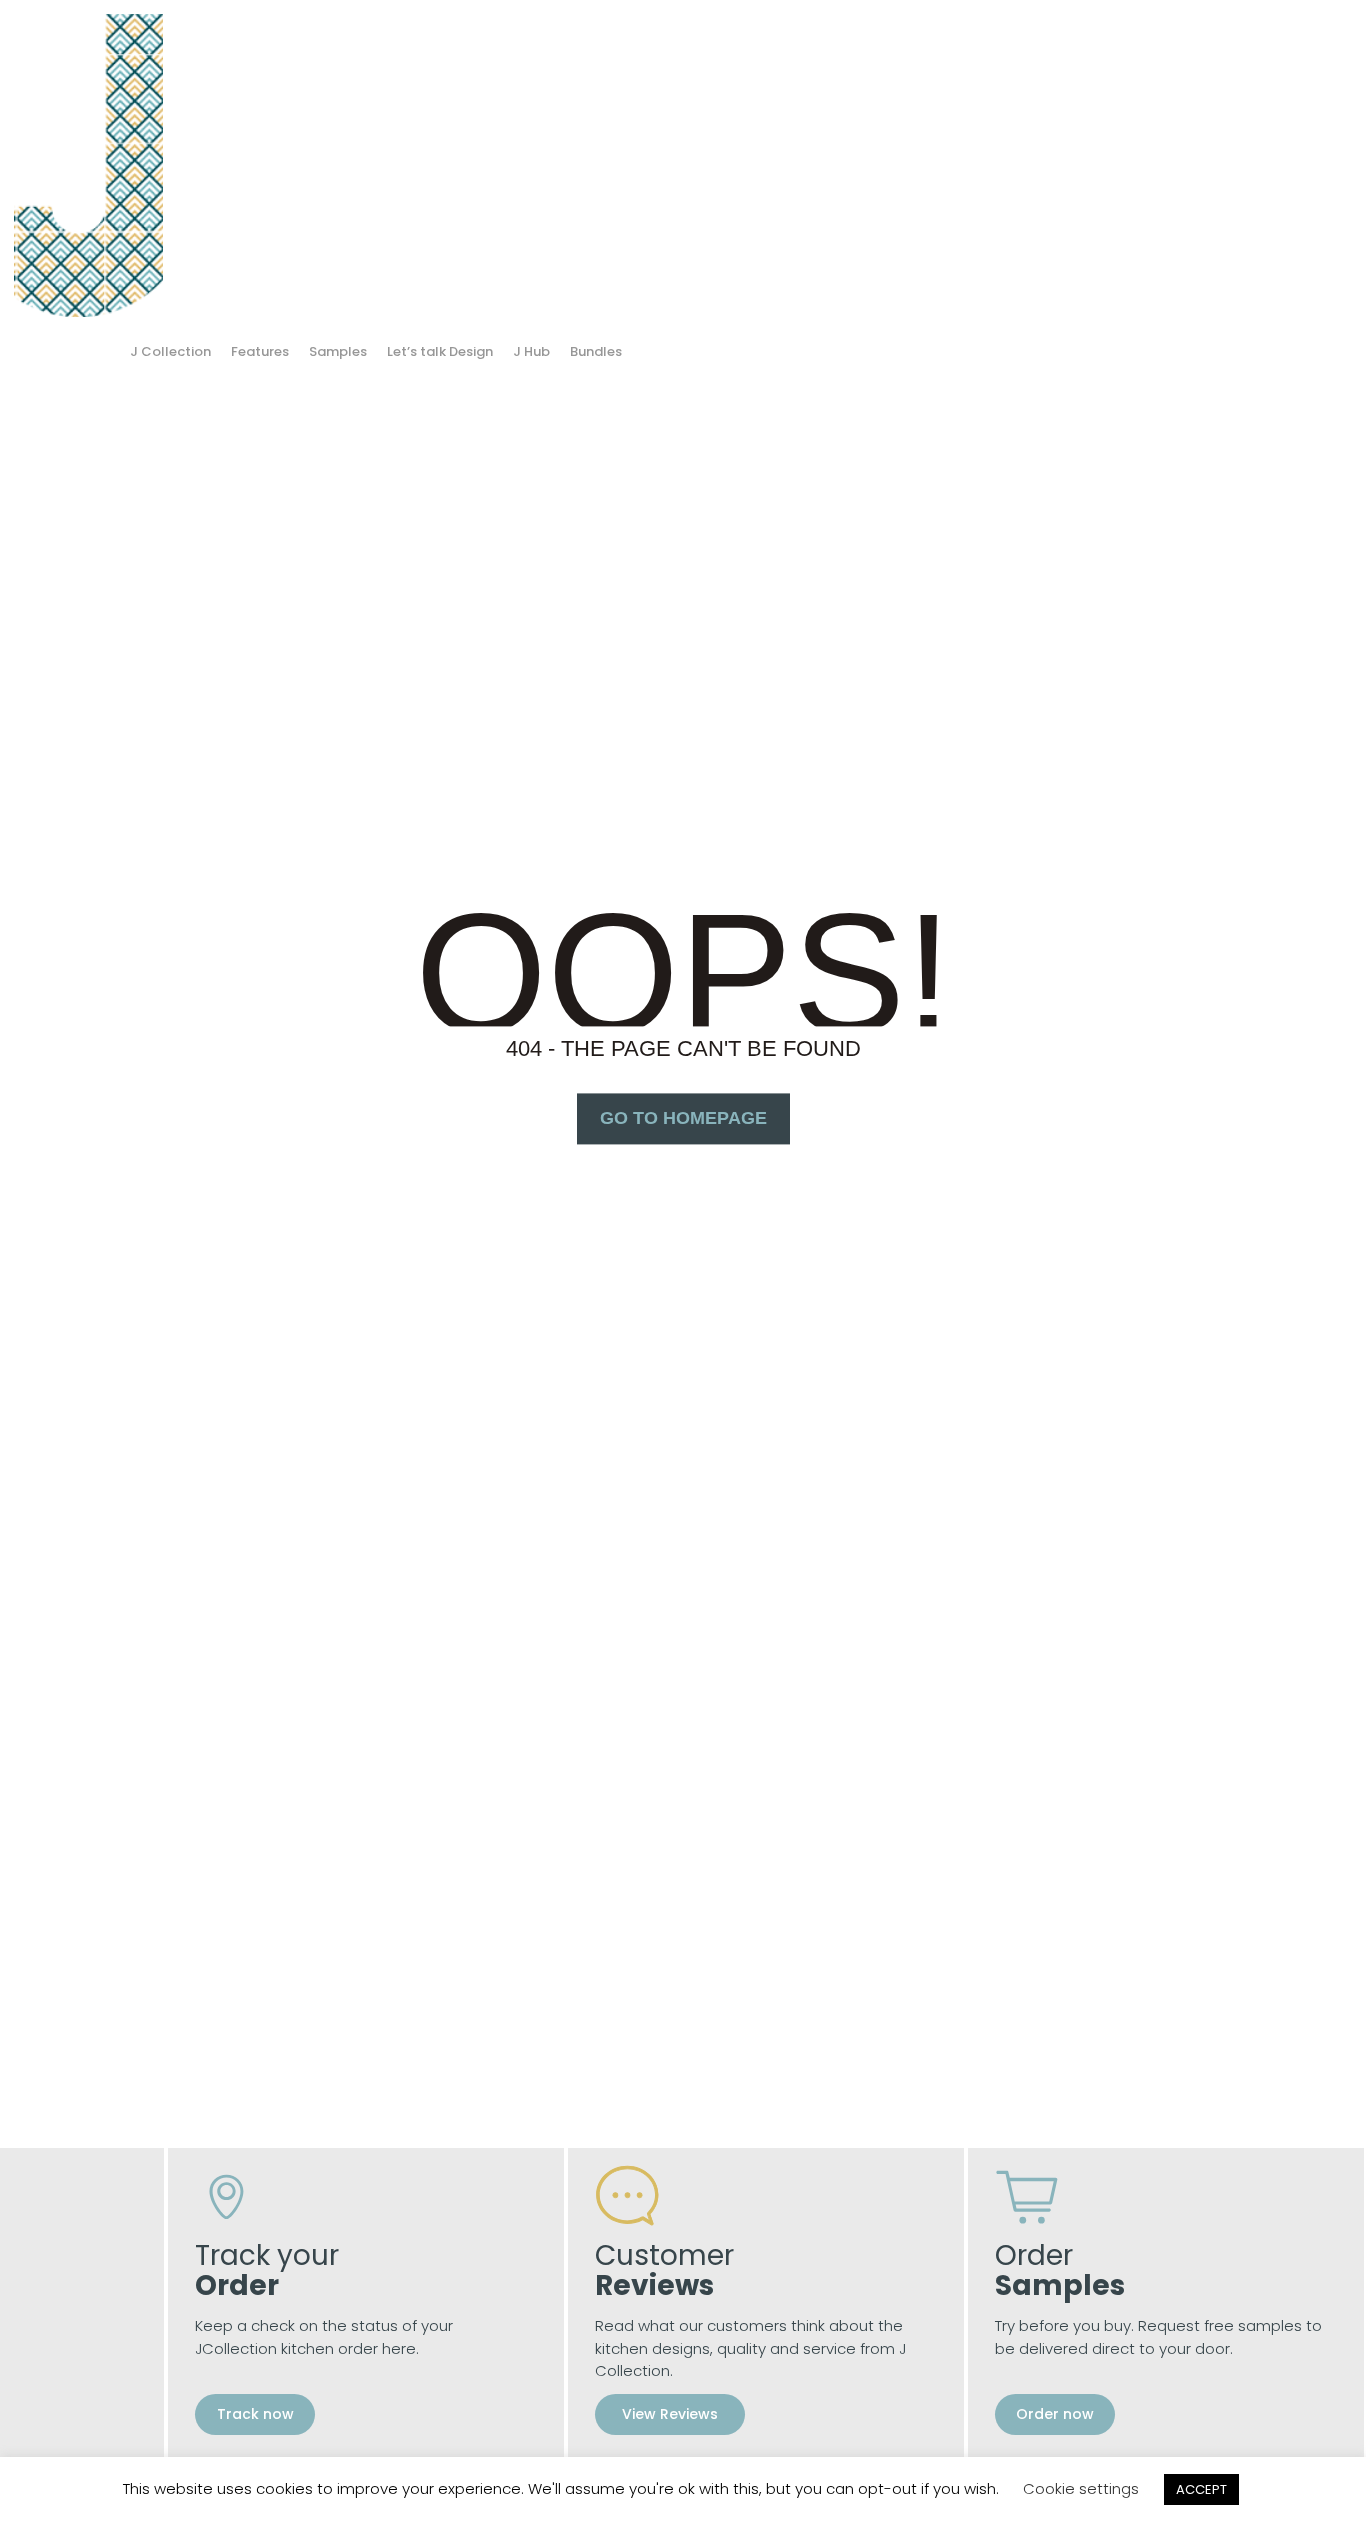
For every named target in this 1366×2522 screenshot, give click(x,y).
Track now (255, 2414)
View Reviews (670, 2414)
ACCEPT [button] (1201, 2489)
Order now (1055, 2414)
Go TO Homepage (683, 1118)
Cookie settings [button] (1081, 2488)
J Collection (170, 351)
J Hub (531, 351)
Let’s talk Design (440, 351)
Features (260, 351)
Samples (338, 351)
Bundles (596, 351)
